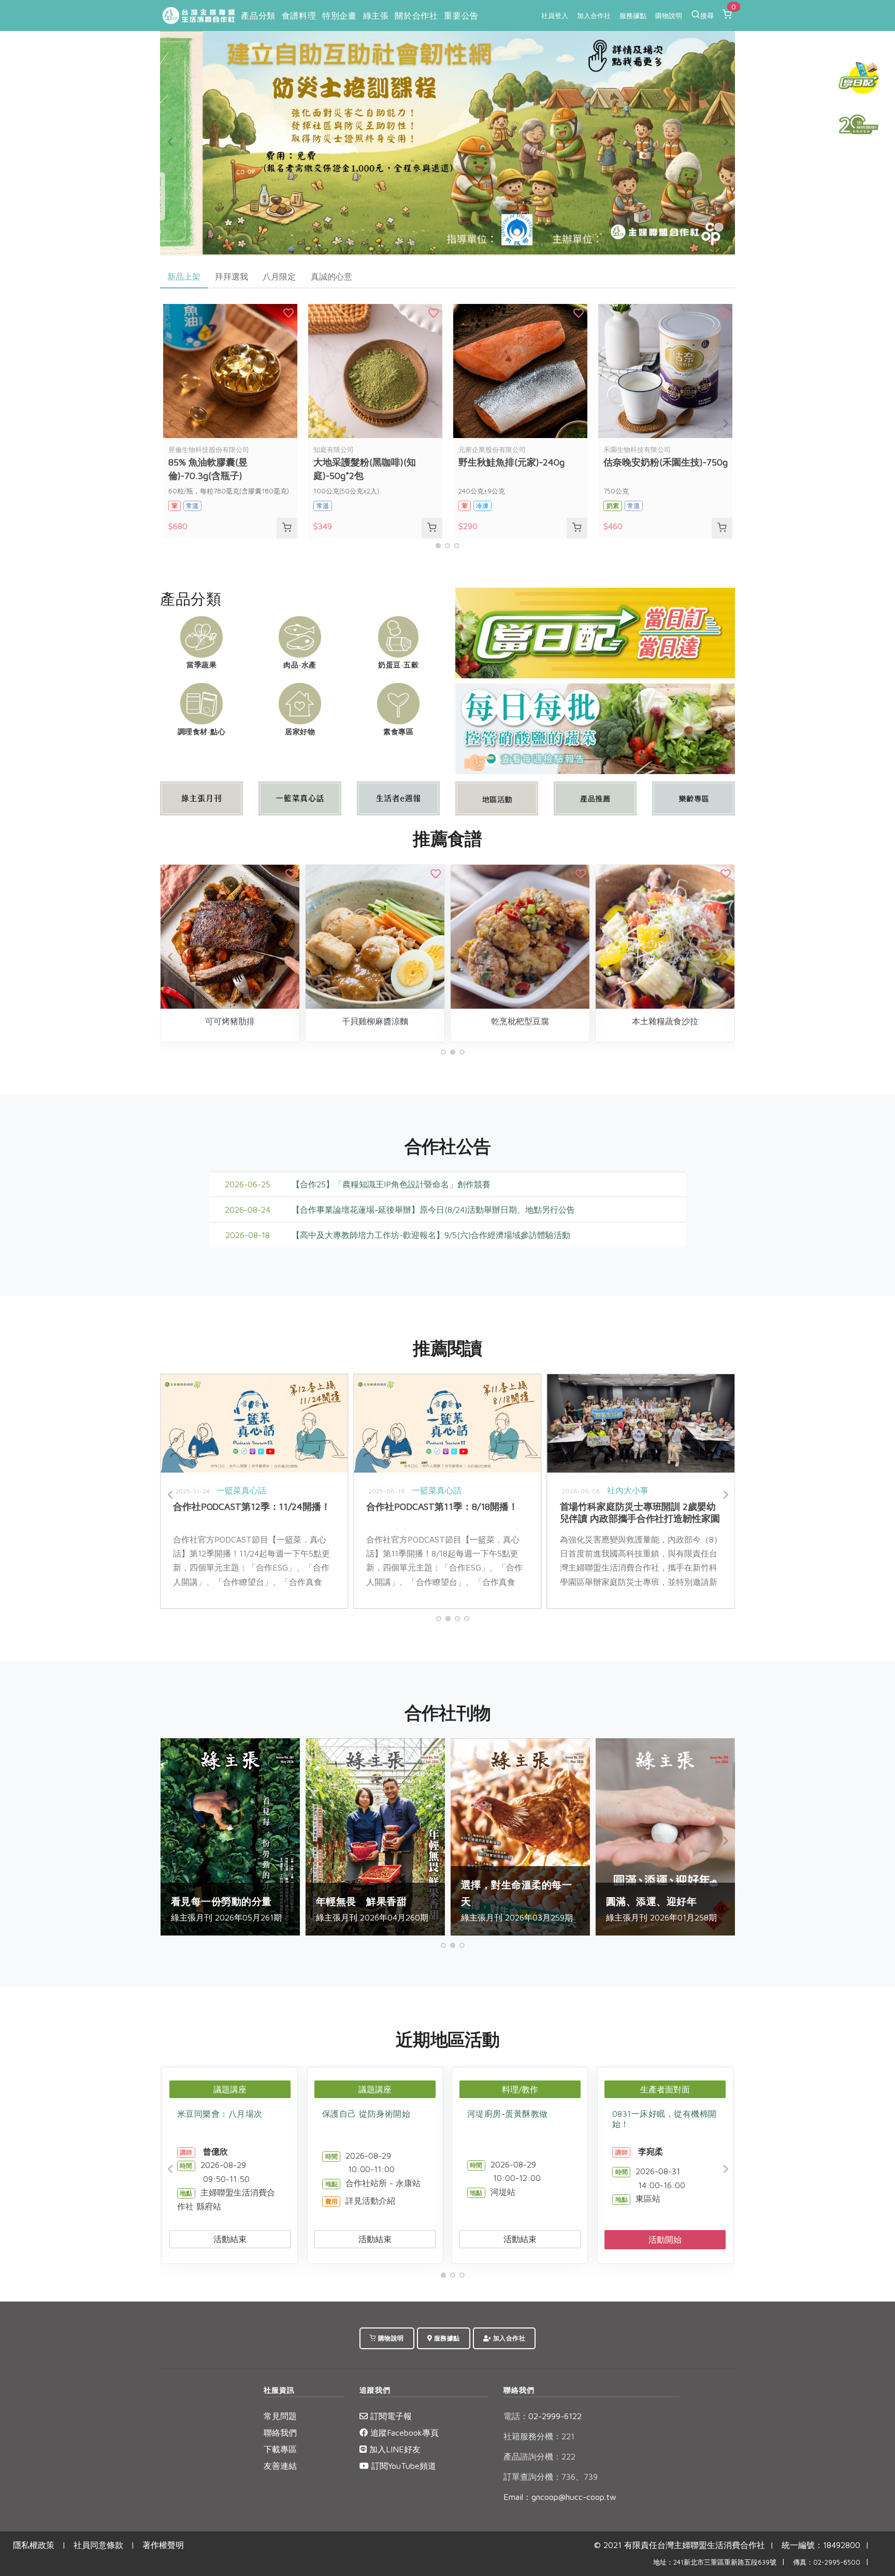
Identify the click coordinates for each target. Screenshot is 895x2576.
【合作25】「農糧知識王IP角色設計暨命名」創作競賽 (391, 1184)
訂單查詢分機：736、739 (551, 2477)
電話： (516, 2416)
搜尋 (707, 16)
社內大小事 (258, 1490)
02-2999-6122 (543, 2416)
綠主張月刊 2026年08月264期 (537, 1901)
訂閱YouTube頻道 (402, 2466)
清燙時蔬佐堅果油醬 (392, 1021)
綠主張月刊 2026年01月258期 (246, 1909)
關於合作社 (416, 16)
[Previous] (170, 142)
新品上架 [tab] (184, 276)
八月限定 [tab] (279, 276)
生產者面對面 (665, 2089)
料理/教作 (520, 2089)
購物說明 (669, 16)
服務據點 (633, 16)
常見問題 (280, 2416)
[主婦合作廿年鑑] (859, 124)
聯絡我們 (280, 2433)
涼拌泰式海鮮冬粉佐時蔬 (682, 1021)
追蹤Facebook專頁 (403, 2433)
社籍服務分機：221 (539, 2436)
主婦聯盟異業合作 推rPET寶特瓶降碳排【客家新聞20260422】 (654, 1512)
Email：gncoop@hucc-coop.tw (560, 2497)
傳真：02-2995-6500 (827, 2562)
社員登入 (555, 16)
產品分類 (258, 16)
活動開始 (665, 2239)
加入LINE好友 (394, 2449)
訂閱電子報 (390, 2416)
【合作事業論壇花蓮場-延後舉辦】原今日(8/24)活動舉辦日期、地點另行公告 (433, 1210)
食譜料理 (299, 16)
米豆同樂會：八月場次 (220, 2114)
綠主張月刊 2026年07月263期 (682, 1901)
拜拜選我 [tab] (232, 276)
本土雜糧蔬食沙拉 (247, 1021)
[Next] (725, 142)
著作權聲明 (163, 2545)
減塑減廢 (495, 1490)
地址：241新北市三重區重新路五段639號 (715, 2562)
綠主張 (376, 16)
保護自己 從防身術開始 (366, 2114)
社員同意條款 (98, 2545)
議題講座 (230, 2089)
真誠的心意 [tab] (331, 276)
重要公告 (461, 16)
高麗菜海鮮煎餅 (537, 1021)
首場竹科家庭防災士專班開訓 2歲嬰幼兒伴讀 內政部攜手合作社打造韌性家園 (271, 1512)
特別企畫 (339, 16)
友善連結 (280, 2466)
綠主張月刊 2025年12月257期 (391, 1901)
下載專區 (280, 2449)
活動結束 (230, 2239)
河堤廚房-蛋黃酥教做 (508, 2114)
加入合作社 (594, 16)
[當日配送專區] (595, 632)
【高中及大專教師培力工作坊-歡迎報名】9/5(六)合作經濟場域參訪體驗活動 (431, 1235)
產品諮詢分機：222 (539, 2456)
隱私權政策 (34, 2545)
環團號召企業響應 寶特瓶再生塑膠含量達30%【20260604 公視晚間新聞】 (464, 1512)
